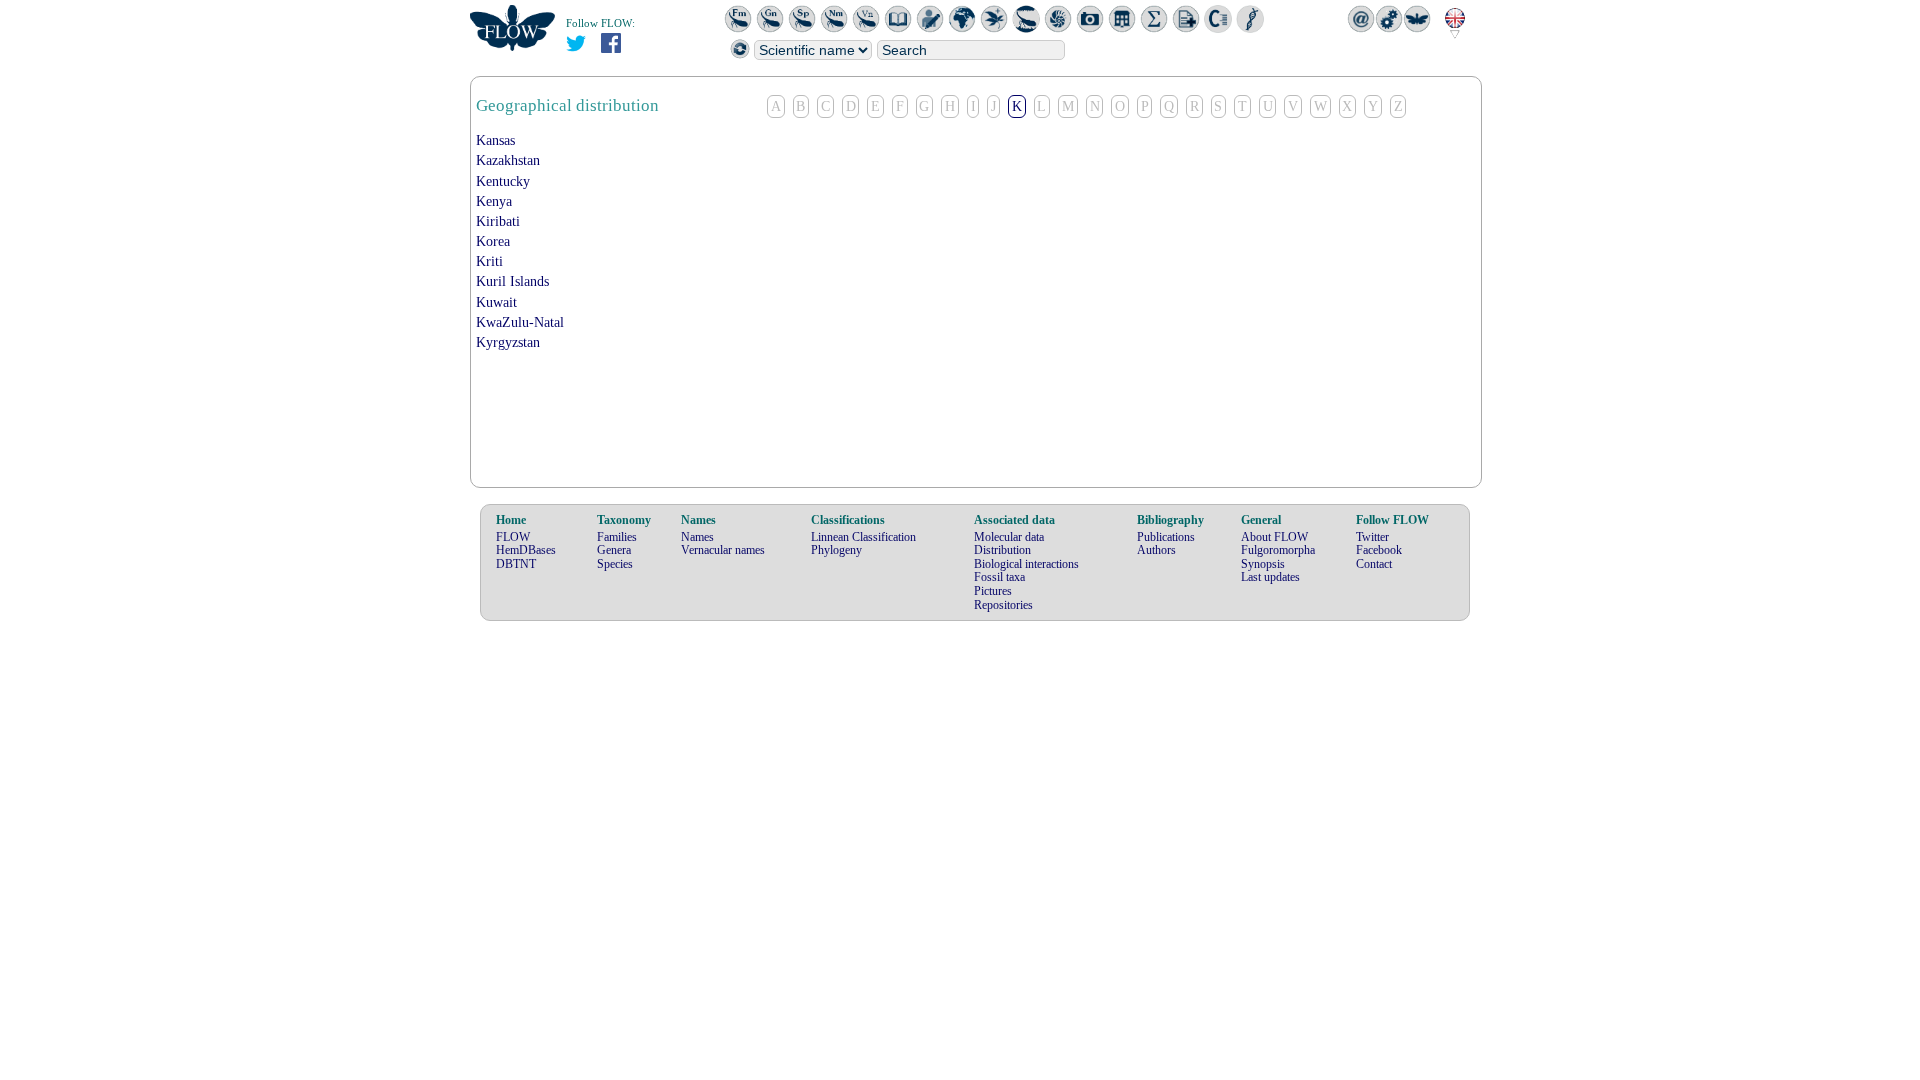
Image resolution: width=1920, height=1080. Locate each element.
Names (697, 537)
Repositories (1003, 605)
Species (615, 564)
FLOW (513, 537)
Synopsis (1263, 564)
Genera (614, 550)
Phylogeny (836, 550)
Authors (1156, 550)
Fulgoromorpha (1278, 550)
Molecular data (1009, 537)
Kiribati (498, 221)
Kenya (494, 201)
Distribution (1002, 550)
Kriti (489, 261)
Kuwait (496, 302)
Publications (1166, 537)
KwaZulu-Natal (520, 322)
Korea (493, 241)
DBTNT (516, 564)
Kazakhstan (508, 160)
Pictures (993, 591)
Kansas (495, 140)
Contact (1374, 564)
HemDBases (526, 550)
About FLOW (1274, 537)
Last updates (1270, 577)
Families (617, 537)
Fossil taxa (999, 577)
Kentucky (503, 181)
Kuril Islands (512, 281)
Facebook (1379, 550)
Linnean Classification (863, 537)
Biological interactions (1026, 564)
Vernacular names (723, 550)
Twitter (1372, 537)
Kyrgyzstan (508, 342)
